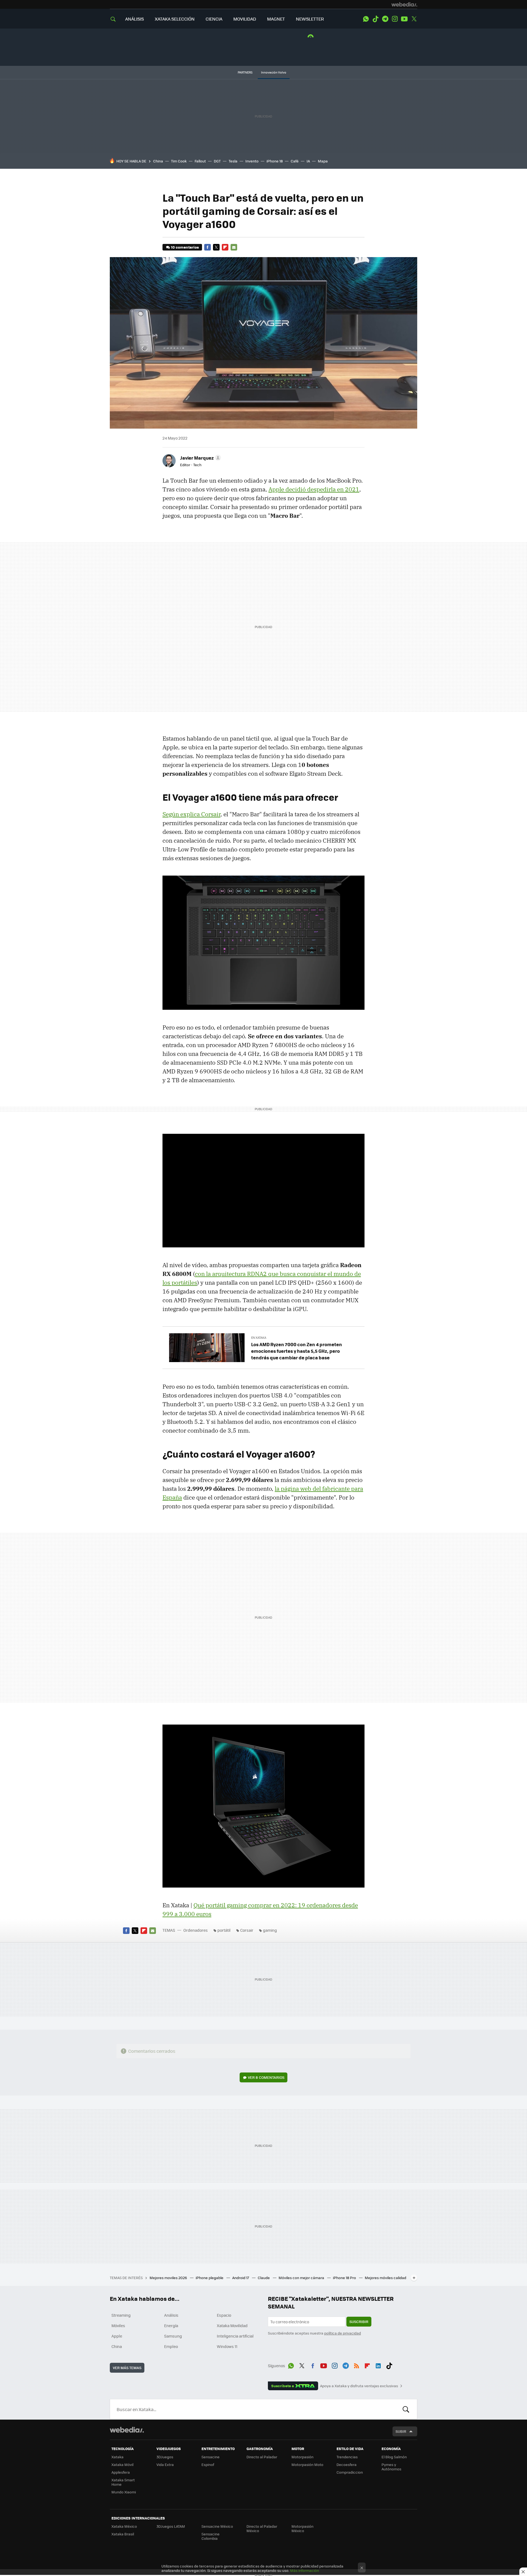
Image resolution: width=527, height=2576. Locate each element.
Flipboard (225, 247)
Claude (264, 2278)
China (158, 161)
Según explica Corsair (191, 814)
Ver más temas (127, 2368)
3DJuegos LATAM (171, 2526)
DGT (217, 161)
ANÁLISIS (134, 19)
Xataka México (124, 2526)
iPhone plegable (210, 2278)
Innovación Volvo (274, 72)
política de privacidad (343, 2333)
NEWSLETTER (310, 19)
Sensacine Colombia (211, 2536)
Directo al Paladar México (262, 2528)
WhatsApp (366, 19)
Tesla (233, 161)
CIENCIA (214, 19)
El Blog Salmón (394, 2457)
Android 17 (241, 2278)
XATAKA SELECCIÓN (175, 19)
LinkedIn (378, 2365)
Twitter (414, 19)
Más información (305, 2570)
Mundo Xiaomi (124, 2492)
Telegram (385, 19)
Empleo (171, 2346)
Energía (171, 2325)
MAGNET (276, 19)
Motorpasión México (302, 2528)
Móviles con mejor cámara (302, 2278)
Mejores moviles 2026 (169, 2278)
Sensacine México (217, 2526)
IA (308, 161)
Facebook (208, 247)
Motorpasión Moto (307, 2464)
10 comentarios (185, 247)
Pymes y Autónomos (391, 2467)
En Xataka (259, 1338)
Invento (252, 161)
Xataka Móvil (122, 2464)
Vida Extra (165, 2464)
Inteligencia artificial (235, 2336)
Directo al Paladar (262, 2457)
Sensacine (211, 2457)
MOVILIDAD (245, 19)
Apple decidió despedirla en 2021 (314, 489)
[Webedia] (404, 4)
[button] (200, 458)
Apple (117, 2336)
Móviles (118, 2325)
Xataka (117, 2457)
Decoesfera (347, 2464)
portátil (224, 1930)
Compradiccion (350, 2472)
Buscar (406, 2409)
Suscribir (359, 2322)
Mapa (323, 161)
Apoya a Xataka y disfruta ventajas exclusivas (359, 2386)
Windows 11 (227, 2346)
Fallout (200, 161)
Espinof (208, 2464)
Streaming (121, 2315)
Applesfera (121, 2472)
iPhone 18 (275, 161)
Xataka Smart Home (123, 2482)
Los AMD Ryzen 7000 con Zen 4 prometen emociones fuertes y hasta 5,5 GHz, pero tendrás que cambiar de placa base (297, 1351)
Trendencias (347, 2457)
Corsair (247, 1930)
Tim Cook (179, 161)
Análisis (171, 2315)
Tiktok (375, 19)
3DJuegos (165, 2457)
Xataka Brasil (123, 2534)
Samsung (173, 2336)
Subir (401, 2431)
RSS (357, 2365)
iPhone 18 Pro (345, 2278)
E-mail (234, 247)
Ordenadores (196, 1930)
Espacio (224, 2315)
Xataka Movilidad (232, 2325)
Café (295, 161)
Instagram (395, 19)
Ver (266, 2077)
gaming (270, 1930)
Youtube (404, 19)
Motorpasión (302, 2457)
